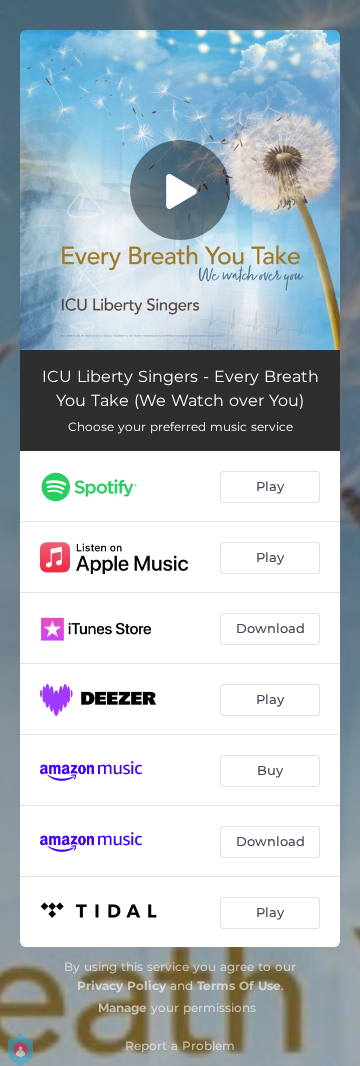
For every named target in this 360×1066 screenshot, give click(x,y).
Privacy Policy (121, 985)
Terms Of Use (239, 985)
